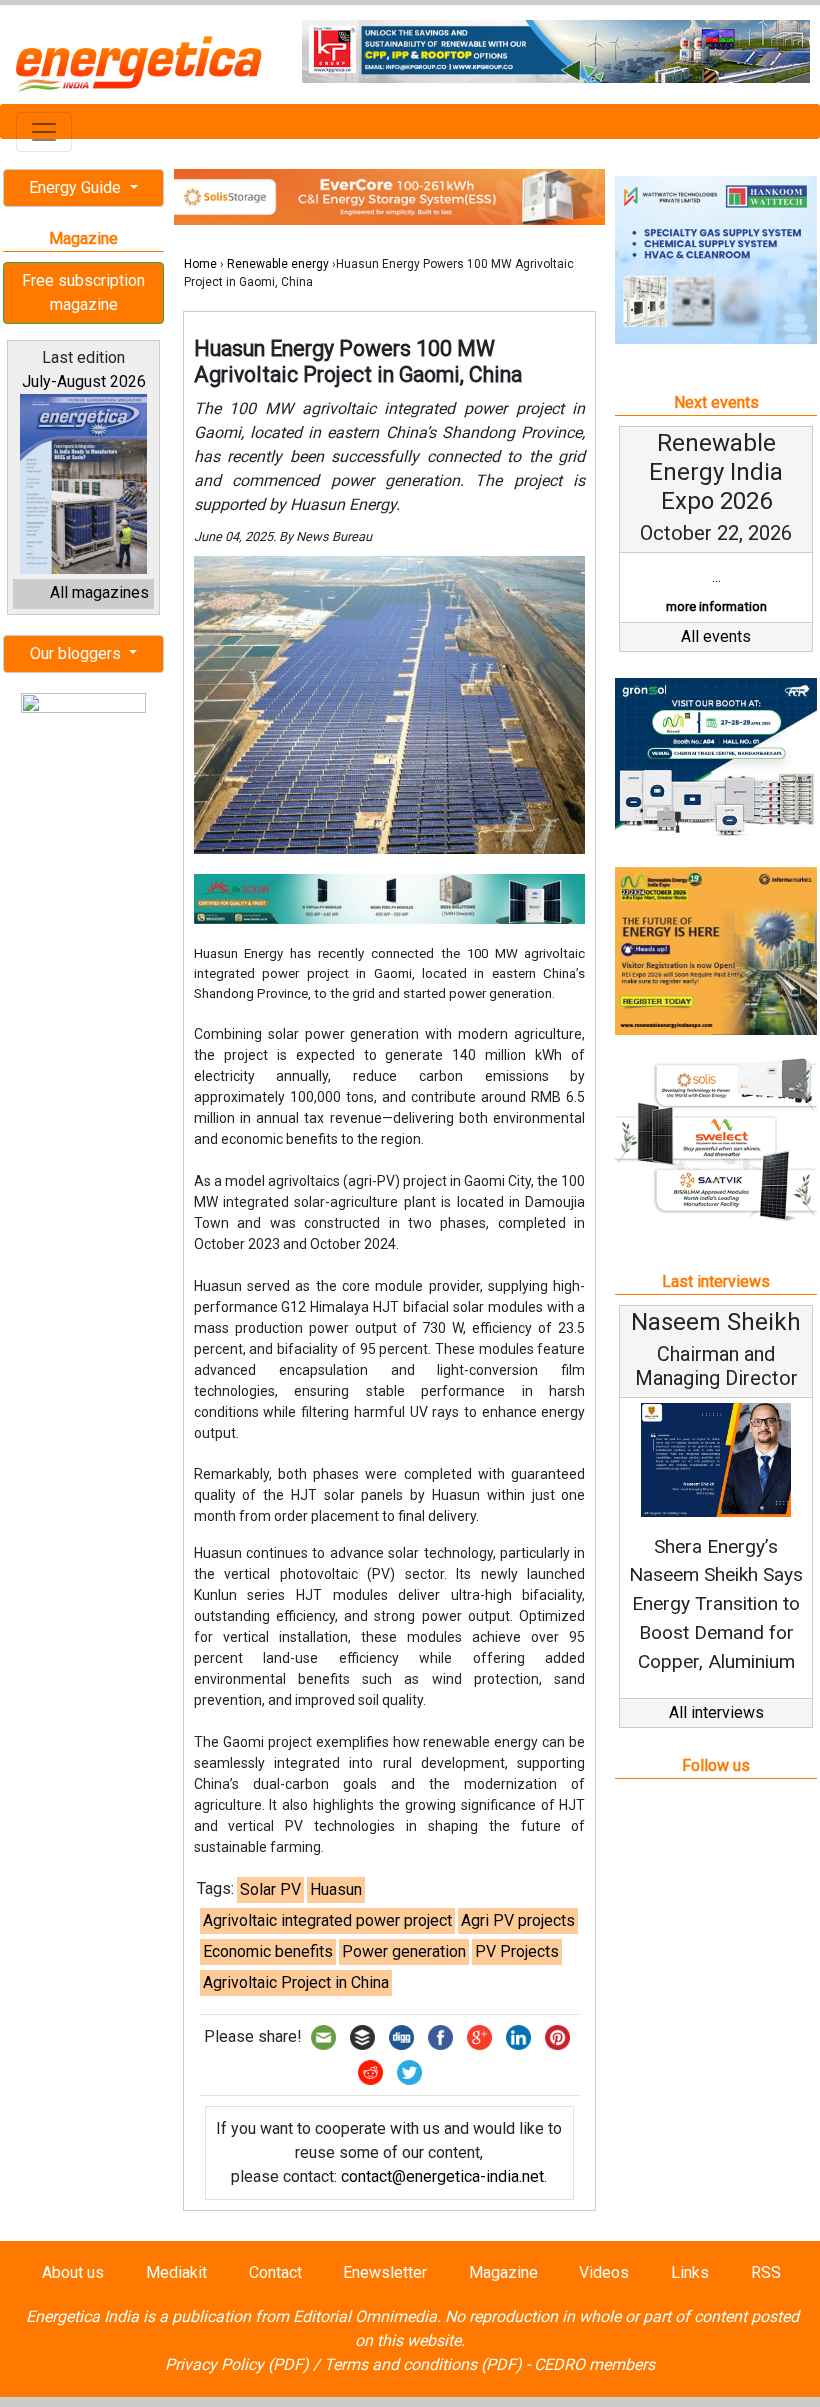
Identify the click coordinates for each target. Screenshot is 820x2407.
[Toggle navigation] (44, 132)
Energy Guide (77, 187)
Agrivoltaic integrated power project (327, 1920)
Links (690, 2272)
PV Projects (517, 1951)
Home (200, 264)
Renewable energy (278, 264)
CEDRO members (594, 2364)
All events (716, 636)
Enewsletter (385, 2272)
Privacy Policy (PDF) (237, 2364)
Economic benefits (268, 1951)
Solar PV (270, 1889)
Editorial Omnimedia (365, 2316)
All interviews (716, 1712)
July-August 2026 (84, 381)
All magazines (99, 592)
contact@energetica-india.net (442, 2176)
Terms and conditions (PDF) (423, 2364)
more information (716, 606)
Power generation (404, 1951)
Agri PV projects (518, 1920)
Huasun (336, 1889)
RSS (766, 2272)
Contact (275, 2272)
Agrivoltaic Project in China (296, 1982)
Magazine (503, 2272)
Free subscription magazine (83, 292)
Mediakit (176, 2272)
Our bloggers (77, 653)
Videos (604, 2272)
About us (73, 2272)
